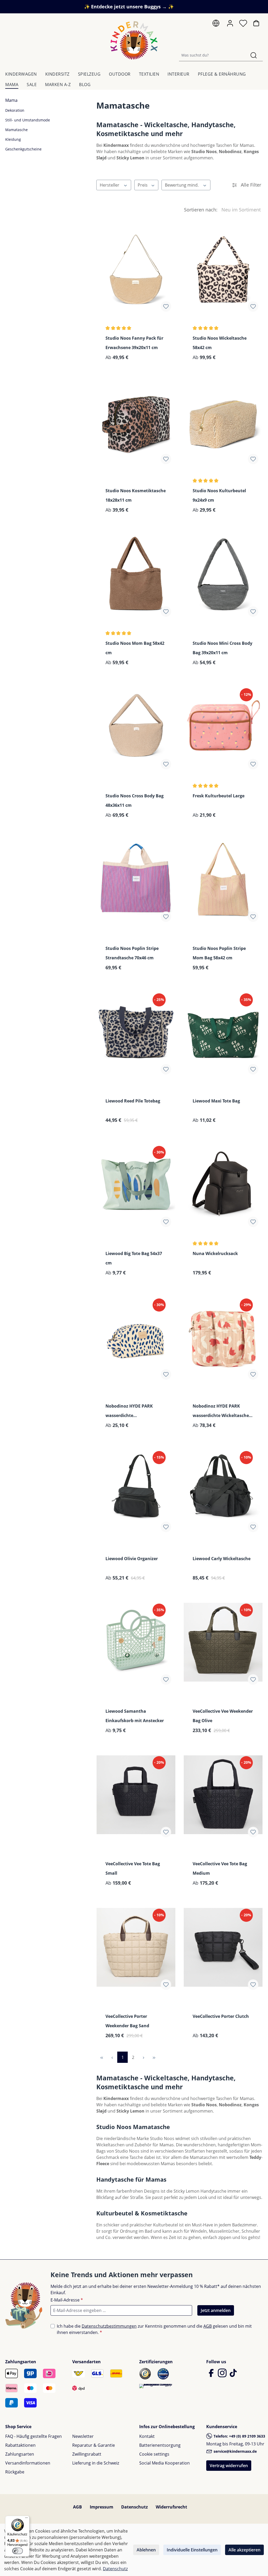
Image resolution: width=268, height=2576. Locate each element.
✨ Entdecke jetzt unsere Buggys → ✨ (129, 7)
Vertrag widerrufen (229, 2466)
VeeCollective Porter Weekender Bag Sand (127, 2021)
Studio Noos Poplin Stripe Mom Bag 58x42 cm (219, 953)
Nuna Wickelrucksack (215, 1253)
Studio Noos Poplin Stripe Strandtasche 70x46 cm (132, 953)
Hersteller (110, 185)
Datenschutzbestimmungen (109, 2326)
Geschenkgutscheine (23, 149)
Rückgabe (15, 2472)
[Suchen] (254, 55)
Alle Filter (250, 185)
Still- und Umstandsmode (28, 120)
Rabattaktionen (20, 2445)
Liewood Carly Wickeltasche (222, 1559)
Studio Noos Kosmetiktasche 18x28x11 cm (136, 495)
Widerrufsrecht (171, 2507)
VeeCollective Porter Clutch (221, 2016)
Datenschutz (135, 2507)
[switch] (18, 2551)
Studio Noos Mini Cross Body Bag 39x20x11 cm (222, 648)
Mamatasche (16, 130)
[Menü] (26, 2519)
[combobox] (212, 55)
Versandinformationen (28, 2463)
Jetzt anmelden (216, 2310)
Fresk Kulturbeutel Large (219, 796)
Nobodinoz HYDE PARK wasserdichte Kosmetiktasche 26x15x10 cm (136, 1411)
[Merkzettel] (244, 25)
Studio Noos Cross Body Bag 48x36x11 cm (135, 800)
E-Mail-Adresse (67, 2300)
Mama (11, 100)
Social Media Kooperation (164, 2463)
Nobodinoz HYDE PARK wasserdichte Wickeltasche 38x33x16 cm (221, 1411)
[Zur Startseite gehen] (134, 40)
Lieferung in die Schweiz (96, 2463)
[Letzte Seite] (154, 2057)
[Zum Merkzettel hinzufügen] (166, 306)
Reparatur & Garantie (94, 2445)
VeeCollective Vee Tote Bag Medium (220, 1868)
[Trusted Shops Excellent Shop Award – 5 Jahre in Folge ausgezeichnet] (156, 2386)
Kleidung (13, 139)
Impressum (102, 2507)
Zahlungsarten (20, 2454)
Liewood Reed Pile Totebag (133, 1101)
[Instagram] (223, 2375)
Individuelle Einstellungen (192, 2550)
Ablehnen (146, 2550)
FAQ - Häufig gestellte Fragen (33, 2436)
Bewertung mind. (182, 185)
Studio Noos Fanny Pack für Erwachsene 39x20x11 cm (134, 343)
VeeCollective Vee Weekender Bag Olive (223, 1716)
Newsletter (83, 2436)
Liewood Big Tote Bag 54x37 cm (134, 1258)
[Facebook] (212, 2375)
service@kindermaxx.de (235, 2451)
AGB (208, 2326)
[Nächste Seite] (143, 2057)
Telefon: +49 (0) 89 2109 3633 (239, 2436)
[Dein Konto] (231, 23)
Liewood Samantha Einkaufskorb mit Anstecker (135, 1716)
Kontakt (147, 2436)
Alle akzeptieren (244, 2550)
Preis (143, 185)
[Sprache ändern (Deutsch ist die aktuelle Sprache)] (217, 24)
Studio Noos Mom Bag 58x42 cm (135, 648)
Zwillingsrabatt (87, 2454)
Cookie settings (154, 2454)
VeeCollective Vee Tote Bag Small (133, 1868)
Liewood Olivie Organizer (132, 1559)
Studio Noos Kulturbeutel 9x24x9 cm (219, 495)
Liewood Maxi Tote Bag (216, 1101)
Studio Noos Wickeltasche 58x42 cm (220, 343)
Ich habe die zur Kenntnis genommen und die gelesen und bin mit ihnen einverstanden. (154, 2329)
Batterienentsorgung (160, 2445)
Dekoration (15, 110)
